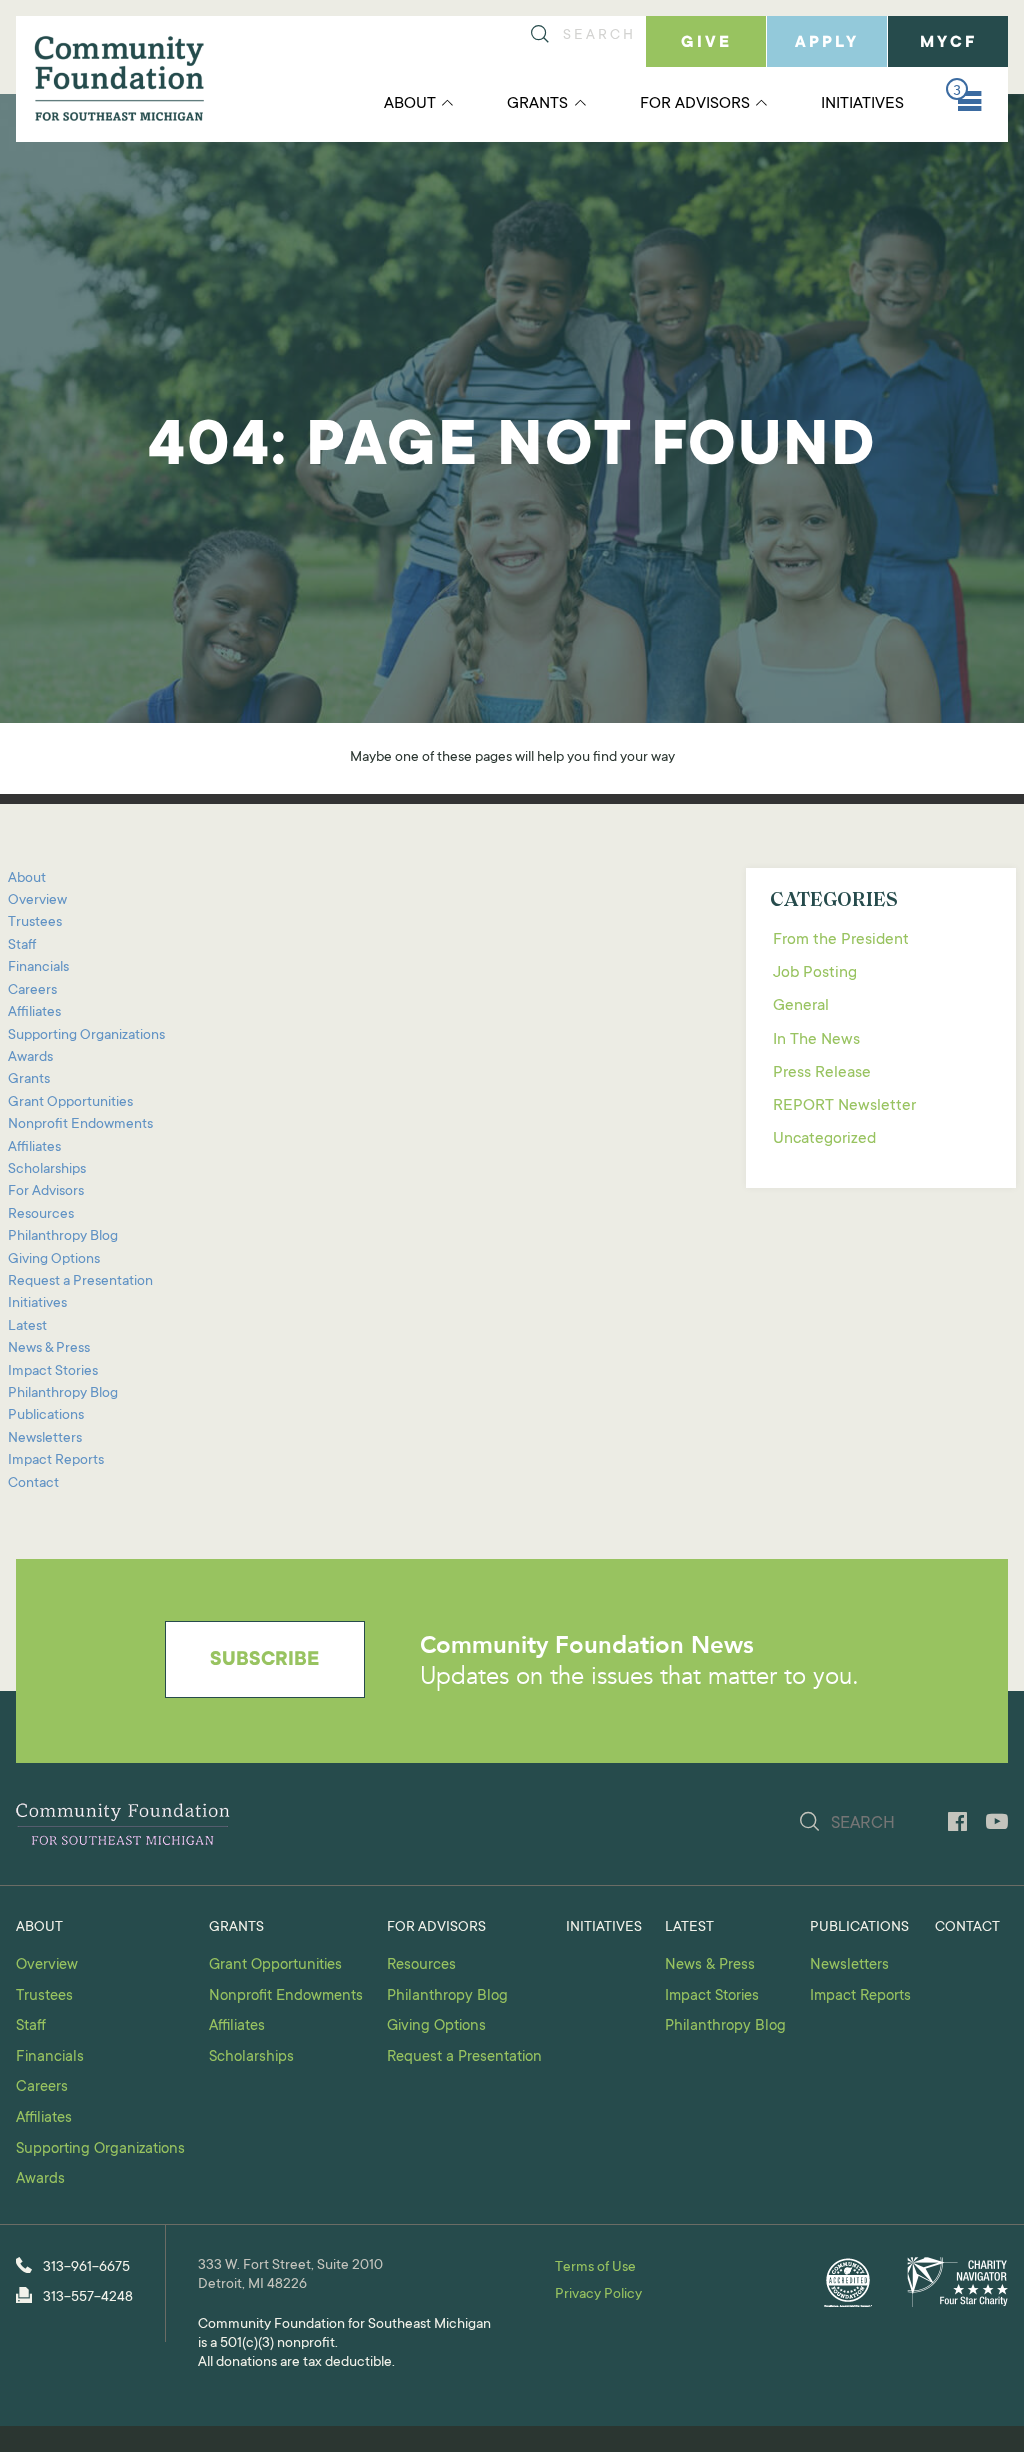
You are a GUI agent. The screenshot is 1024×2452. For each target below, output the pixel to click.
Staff (22, 946)
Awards (30, 1058)
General (801, 1006)
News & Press (49, 1349)
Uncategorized (824, 1139)
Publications (46, 1416)
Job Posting (815, 973)
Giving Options (54, 1260)
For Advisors (695, 104)
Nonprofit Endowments (80, 1125)
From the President (841, 940)
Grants (537, 104)
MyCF (948, 43)
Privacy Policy (598, 2295)
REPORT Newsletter (844, 1106)
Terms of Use (595, 2268)
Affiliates (34, 1013)
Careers (32, 991)
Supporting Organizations (86, 1036)
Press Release (822, 1073)
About (410, 104)
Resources (41, 1215)
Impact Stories (53, 1372)
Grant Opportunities (70, 1103)
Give (706, 43)
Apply (827, 43)
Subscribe (264, 1661)
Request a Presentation (80, 1282)
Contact (33, 1484)
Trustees (35, 923)
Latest (27, 1327)
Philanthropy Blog (63, 1237)
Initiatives (862, 104)
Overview (37, 901)
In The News (816, 1040)
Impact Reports (56, 1461)
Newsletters (45, 1439)
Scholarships (47, 1170)
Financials (38, 968)
